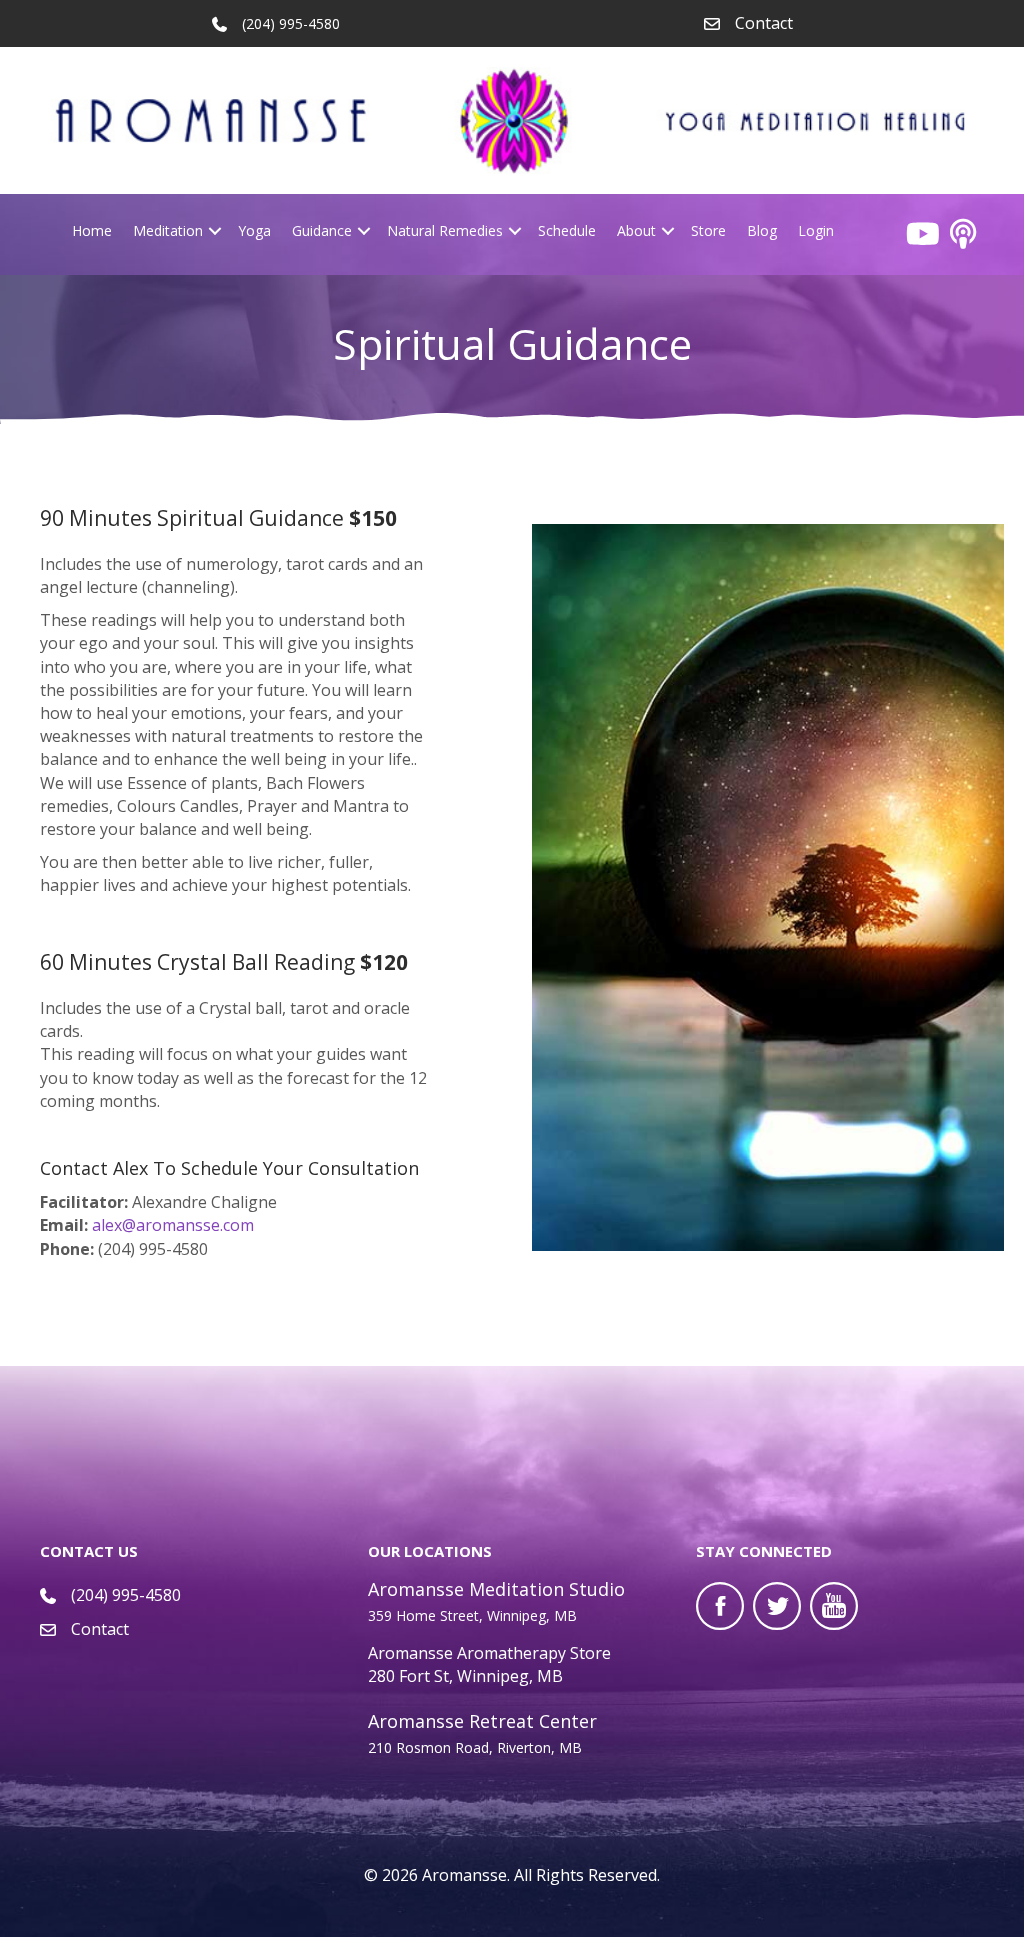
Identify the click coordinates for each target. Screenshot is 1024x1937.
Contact (764, 23)
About (636, 230)
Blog (762, 230)
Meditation (168, 230)
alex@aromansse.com (173, 1225)
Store (708, 230)
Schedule (567, 230)
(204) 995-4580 (126, 1595)
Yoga (254, 230)
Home (92, 230)
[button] (215, 231)
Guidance (322, 230)
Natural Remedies (445, 230)
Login (816, 230)
